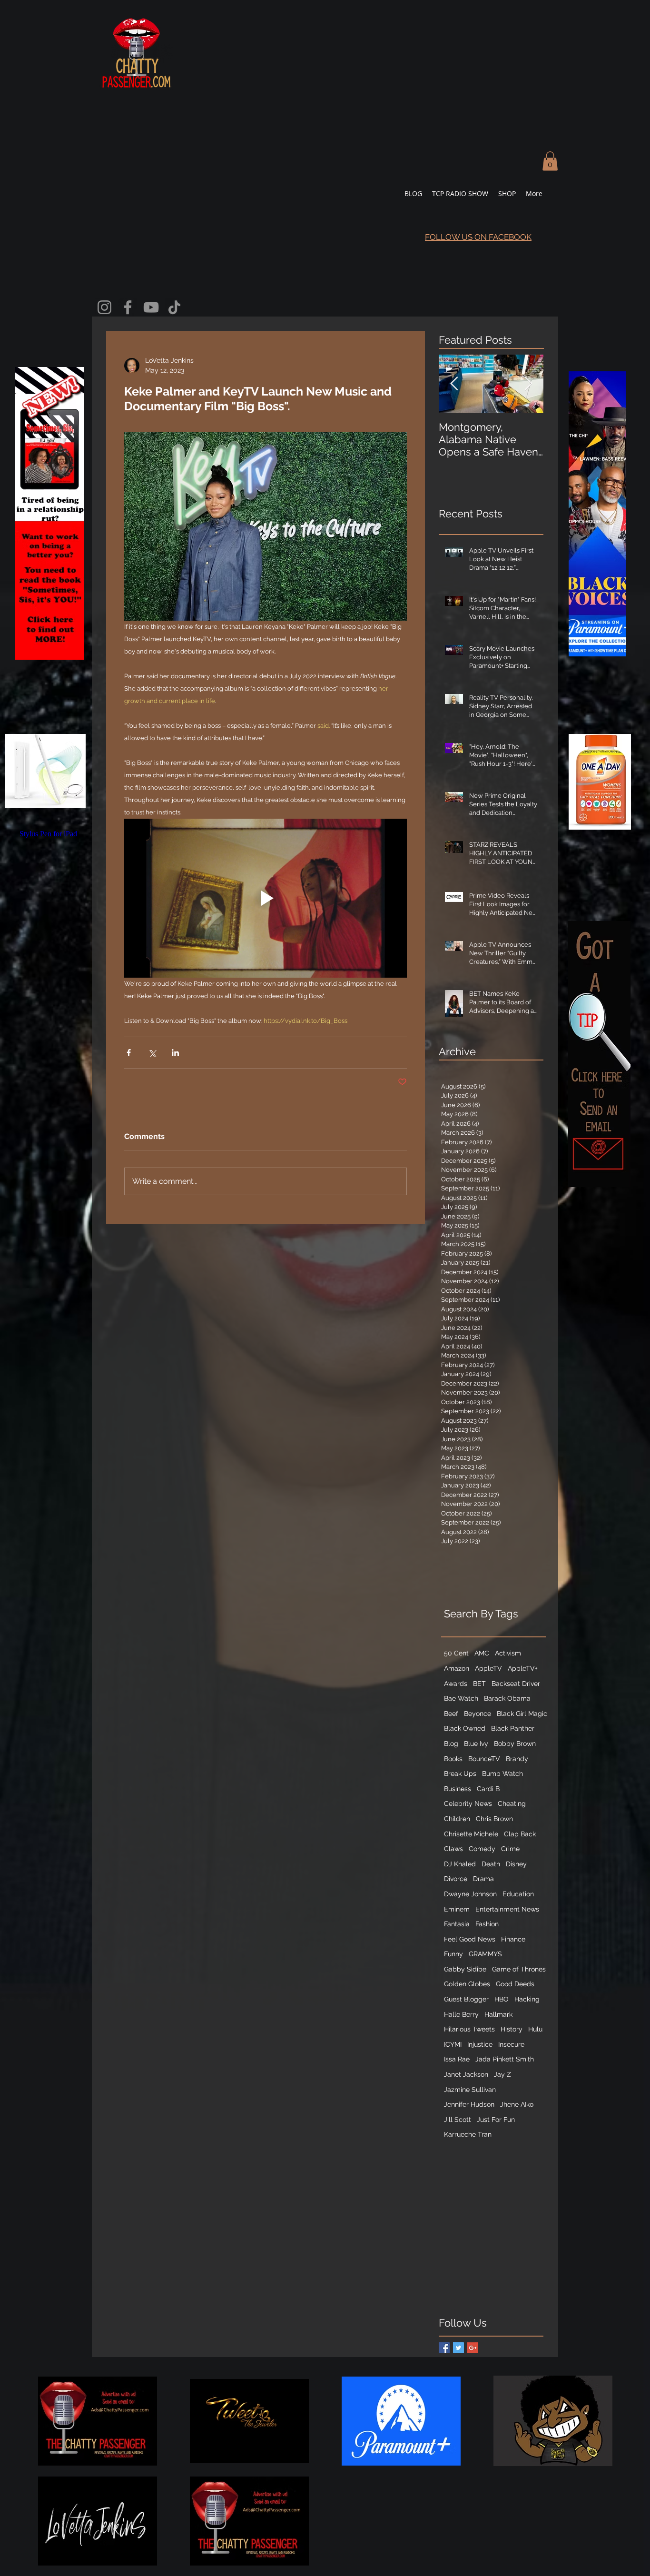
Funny (453, 1954)
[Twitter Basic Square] (458, 2348)
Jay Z (502, 2074)
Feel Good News (470, 1939)
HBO (502, 1999)
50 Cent (456, 1653)
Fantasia (457, 1924)
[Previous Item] (454, 384)
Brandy (517, 1759)
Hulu (535, 2029)
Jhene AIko (517, 2104)
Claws (453, 1849)
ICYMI (453, 2044)
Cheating (512, 1803)
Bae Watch (461, 1698)
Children (457, 1819)
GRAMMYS (485, 1954)
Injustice (480, 2044)
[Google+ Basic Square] (473, 2348)
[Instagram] (104, 307)
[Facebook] (128, 307)
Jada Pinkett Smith (505, 2059)
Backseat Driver (516, 1684)
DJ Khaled (460, 1864)
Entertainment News (507, 1909)
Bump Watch (502, 1773)
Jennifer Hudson (469, 2104)
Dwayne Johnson (470, 1894)
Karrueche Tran (468, 2134)
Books (453, 1759)
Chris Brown (494, 1819)
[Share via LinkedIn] (175, 1053)
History (512, 2029)
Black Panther (513, 1728)
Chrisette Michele (471, 1834)
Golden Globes (467, 1984)
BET (479, 1684)
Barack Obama (507, 1698)
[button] (550, 161)
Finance (513, 1939)
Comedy (482, 1849)
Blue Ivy (476, 1744)
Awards (456, 1684)
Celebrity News (468, 1803)
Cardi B (488, 1789)
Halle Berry (461, 2014)
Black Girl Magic (522, 1714)
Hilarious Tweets (469, 2029)
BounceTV (484, 1759)
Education (518, 1894)
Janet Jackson (466, 2074)
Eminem (457, 1909)
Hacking (527, 1999)
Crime (510, 1849)
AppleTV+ (523, 1668)
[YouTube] (151, 307)
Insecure (511, 2044)
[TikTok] (174, 307)
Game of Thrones (519, 1969)
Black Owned (465, 1728)
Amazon (457, 1668)
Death (491, 1864)
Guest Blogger (466, 1999)
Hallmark (498, 2014)
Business (458, 1789)
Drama (483, 1879)
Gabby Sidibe (465, 1969)
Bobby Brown (515, 1744)
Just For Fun (496, 2120)
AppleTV (488, 1668)
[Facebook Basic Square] (444, 2348)
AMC (482, 1653)
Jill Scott (458, 2120)
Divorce (456, 1879)
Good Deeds (515, 1984)
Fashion (487, 1924)
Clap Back (520, 1834)
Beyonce (478, 1714)
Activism (508, 1653)
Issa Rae (457, 2059)
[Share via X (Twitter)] (152, 1053)
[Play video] (266, 898)
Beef (451, 1714)
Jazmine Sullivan (470, 2090)
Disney (516, 1864)
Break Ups (460, 1773)
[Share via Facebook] (129, 1053)
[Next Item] (528, 384)
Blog (451, 1744)
